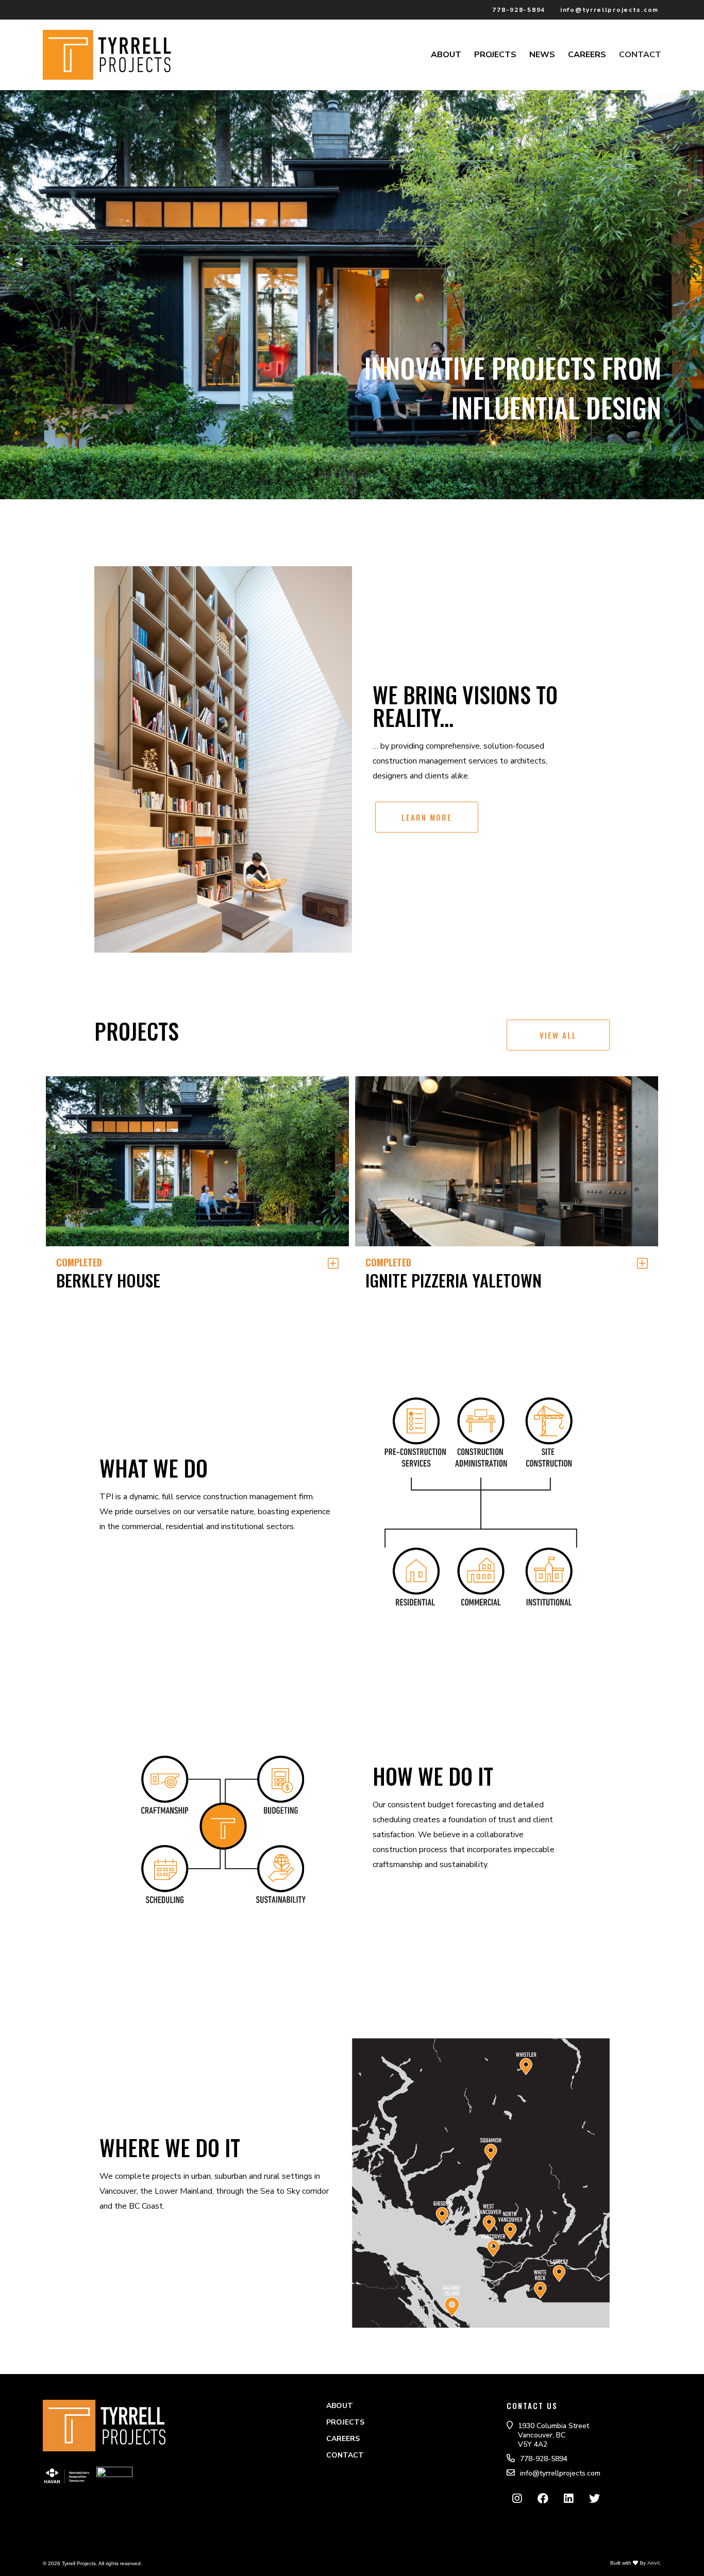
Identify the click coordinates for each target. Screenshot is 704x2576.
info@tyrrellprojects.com (609, 10)
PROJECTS (495, 55)
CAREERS (587, 55)
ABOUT (446, 55)
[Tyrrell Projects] (107, 74)
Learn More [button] (427, 817)
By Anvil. (650, 2563)
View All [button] (558, 1035)
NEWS (542, 55)
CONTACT (640, 55)
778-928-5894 (519, 10)
